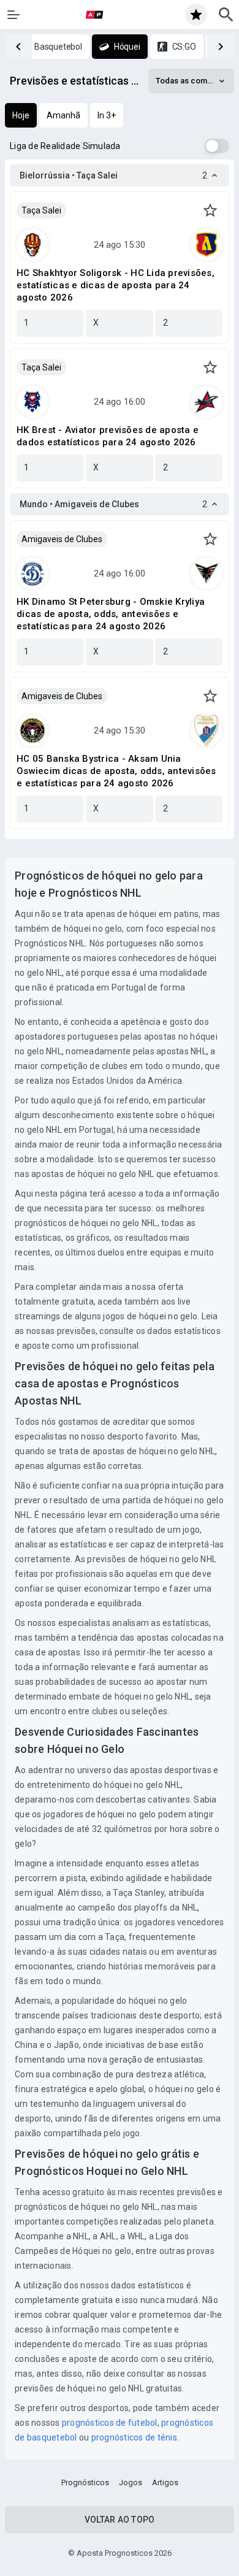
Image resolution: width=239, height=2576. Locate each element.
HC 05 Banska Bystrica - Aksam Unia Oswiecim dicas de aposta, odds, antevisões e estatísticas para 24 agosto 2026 (116, 771)
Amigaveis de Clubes (62, 539)
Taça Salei (41, 210)
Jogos (131, 2482)
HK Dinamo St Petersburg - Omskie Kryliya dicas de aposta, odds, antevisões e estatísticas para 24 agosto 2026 (111, 614)
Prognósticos (85, 2482)
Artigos (165, 2482)
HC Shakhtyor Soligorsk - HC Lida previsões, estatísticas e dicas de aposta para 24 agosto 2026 (116, 285)
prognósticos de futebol (110, 2423)
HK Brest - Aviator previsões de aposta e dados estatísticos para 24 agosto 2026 (108, 436)
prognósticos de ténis (134, 2437)
